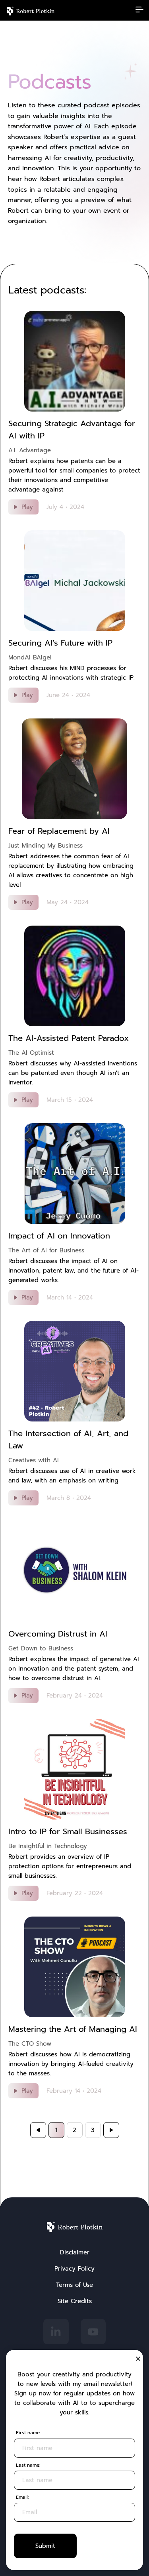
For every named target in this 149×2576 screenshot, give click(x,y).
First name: (28, 2433)
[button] (138, 2359)
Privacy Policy (74, 2269)
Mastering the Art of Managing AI (73, 2029)
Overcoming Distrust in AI (58, 1634)
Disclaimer (75, 2252)
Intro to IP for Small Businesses (68, 1831)
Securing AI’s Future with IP (60, 643)
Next (111, 2130)
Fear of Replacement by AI (59, 831)
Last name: (28, 2465)
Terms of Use (74, 2285)
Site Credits (75, 2301)
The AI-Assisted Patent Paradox (69, 1038)
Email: (22, 2497)
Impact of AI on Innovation (59, 1236)
